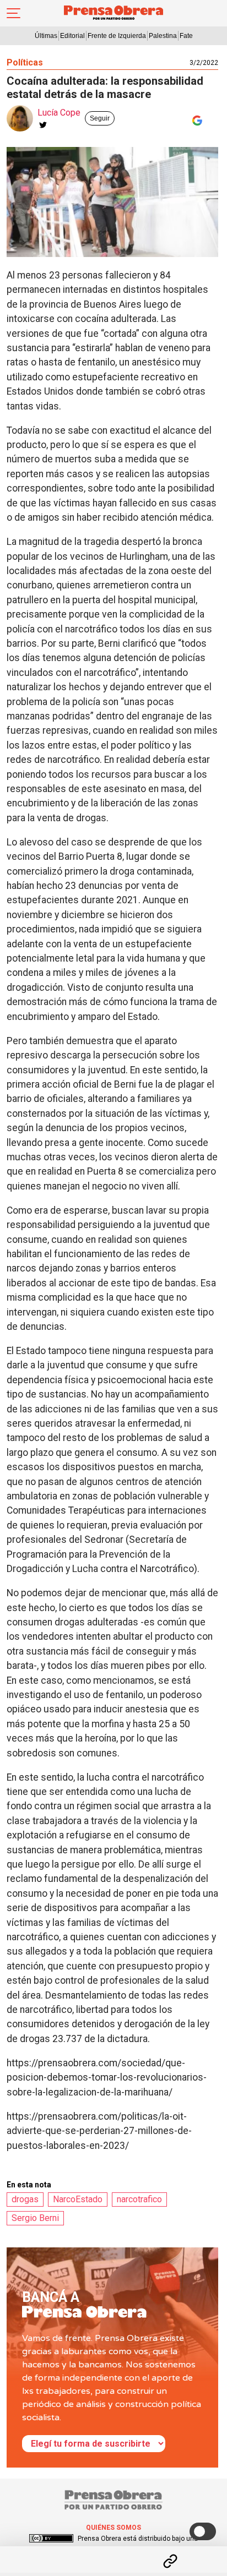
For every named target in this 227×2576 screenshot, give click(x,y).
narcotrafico (139, 2199)
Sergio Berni (35, 2218)
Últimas (46, 36)
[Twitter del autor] (43, 125)
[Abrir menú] (13, 13)
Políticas (25, 62)
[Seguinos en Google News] (195, 121)
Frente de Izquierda (117, 36)
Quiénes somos (113, 2528)
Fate (186, 36)
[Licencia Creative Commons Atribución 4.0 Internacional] (51, 2539)
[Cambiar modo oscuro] (203, 2531)
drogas (25, 2199)
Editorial (72, 36)
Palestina (163, 36)
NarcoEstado (78, 2199)
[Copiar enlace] (170, 2561)
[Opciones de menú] (113, 2552)
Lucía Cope (59, 113)
